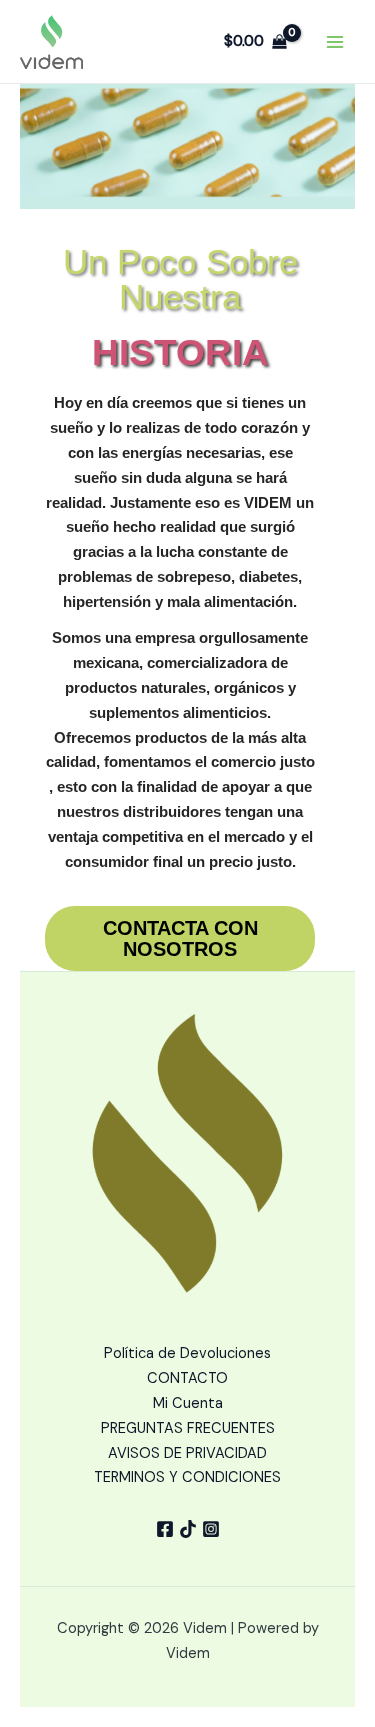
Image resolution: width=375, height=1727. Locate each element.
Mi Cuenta (188, 1403)
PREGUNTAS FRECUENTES (188, 1428)
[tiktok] (188, 1529)
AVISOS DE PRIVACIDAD (187, 1453)
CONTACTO (187, 1378)
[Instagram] (211, 1529)
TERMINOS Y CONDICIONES (187, 1477)
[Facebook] (165, 1529)
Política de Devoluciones (187, 1353)
